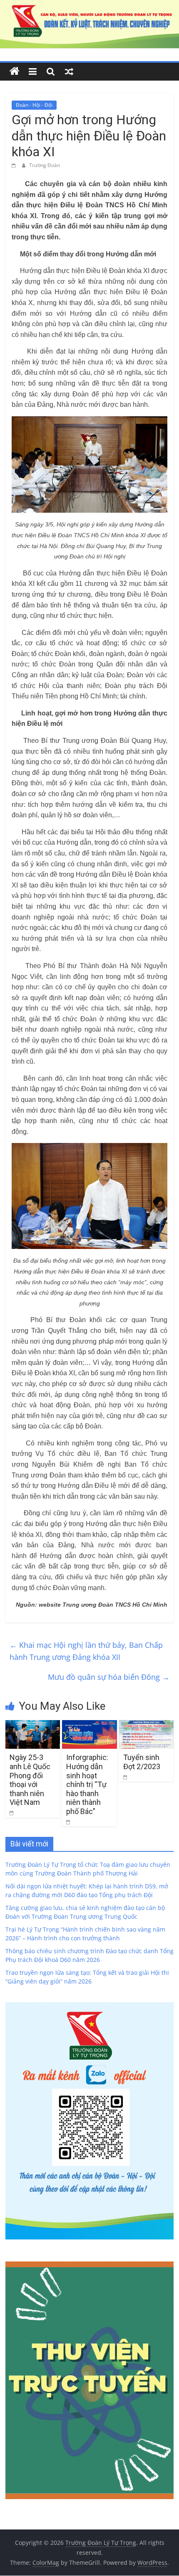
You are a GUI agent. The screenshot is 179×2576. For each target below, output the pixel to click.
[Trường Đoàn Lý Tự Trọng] (15, 71)
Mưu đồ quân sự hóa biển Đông (109, 1677)
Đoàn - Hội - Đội (34, 105)
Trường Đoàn (45, 165)
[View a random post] (69, 71)
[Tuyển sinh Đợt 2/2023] (146, 1725)
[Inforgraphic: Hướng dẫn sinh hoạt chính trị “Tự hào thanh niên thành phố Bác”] (89, 1725)
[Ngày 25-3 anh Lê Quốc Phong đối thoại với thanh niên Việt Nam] (33, 1725)
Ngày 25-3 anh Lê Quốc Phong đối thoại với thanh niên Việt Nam (30, 1780)
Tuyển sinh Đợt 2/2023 (142, 1762)
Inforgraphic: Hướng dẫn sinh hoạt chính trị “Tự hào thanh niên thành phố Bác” (87, 1784)
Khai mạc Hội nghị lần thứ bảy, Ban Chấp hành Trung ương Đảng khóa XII (86, 1651)
